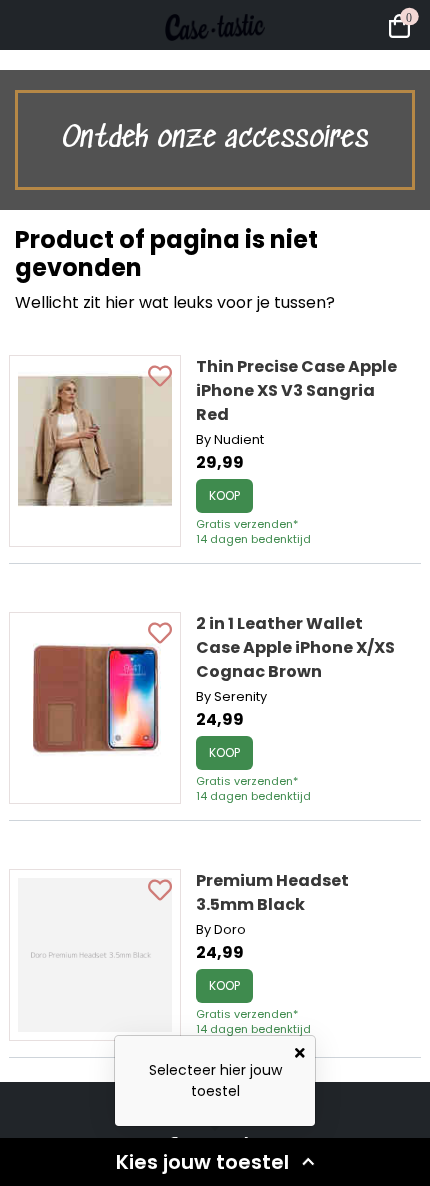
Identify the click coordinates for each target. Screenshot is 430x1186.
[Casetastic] (215, 60)
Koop (224, 495)
